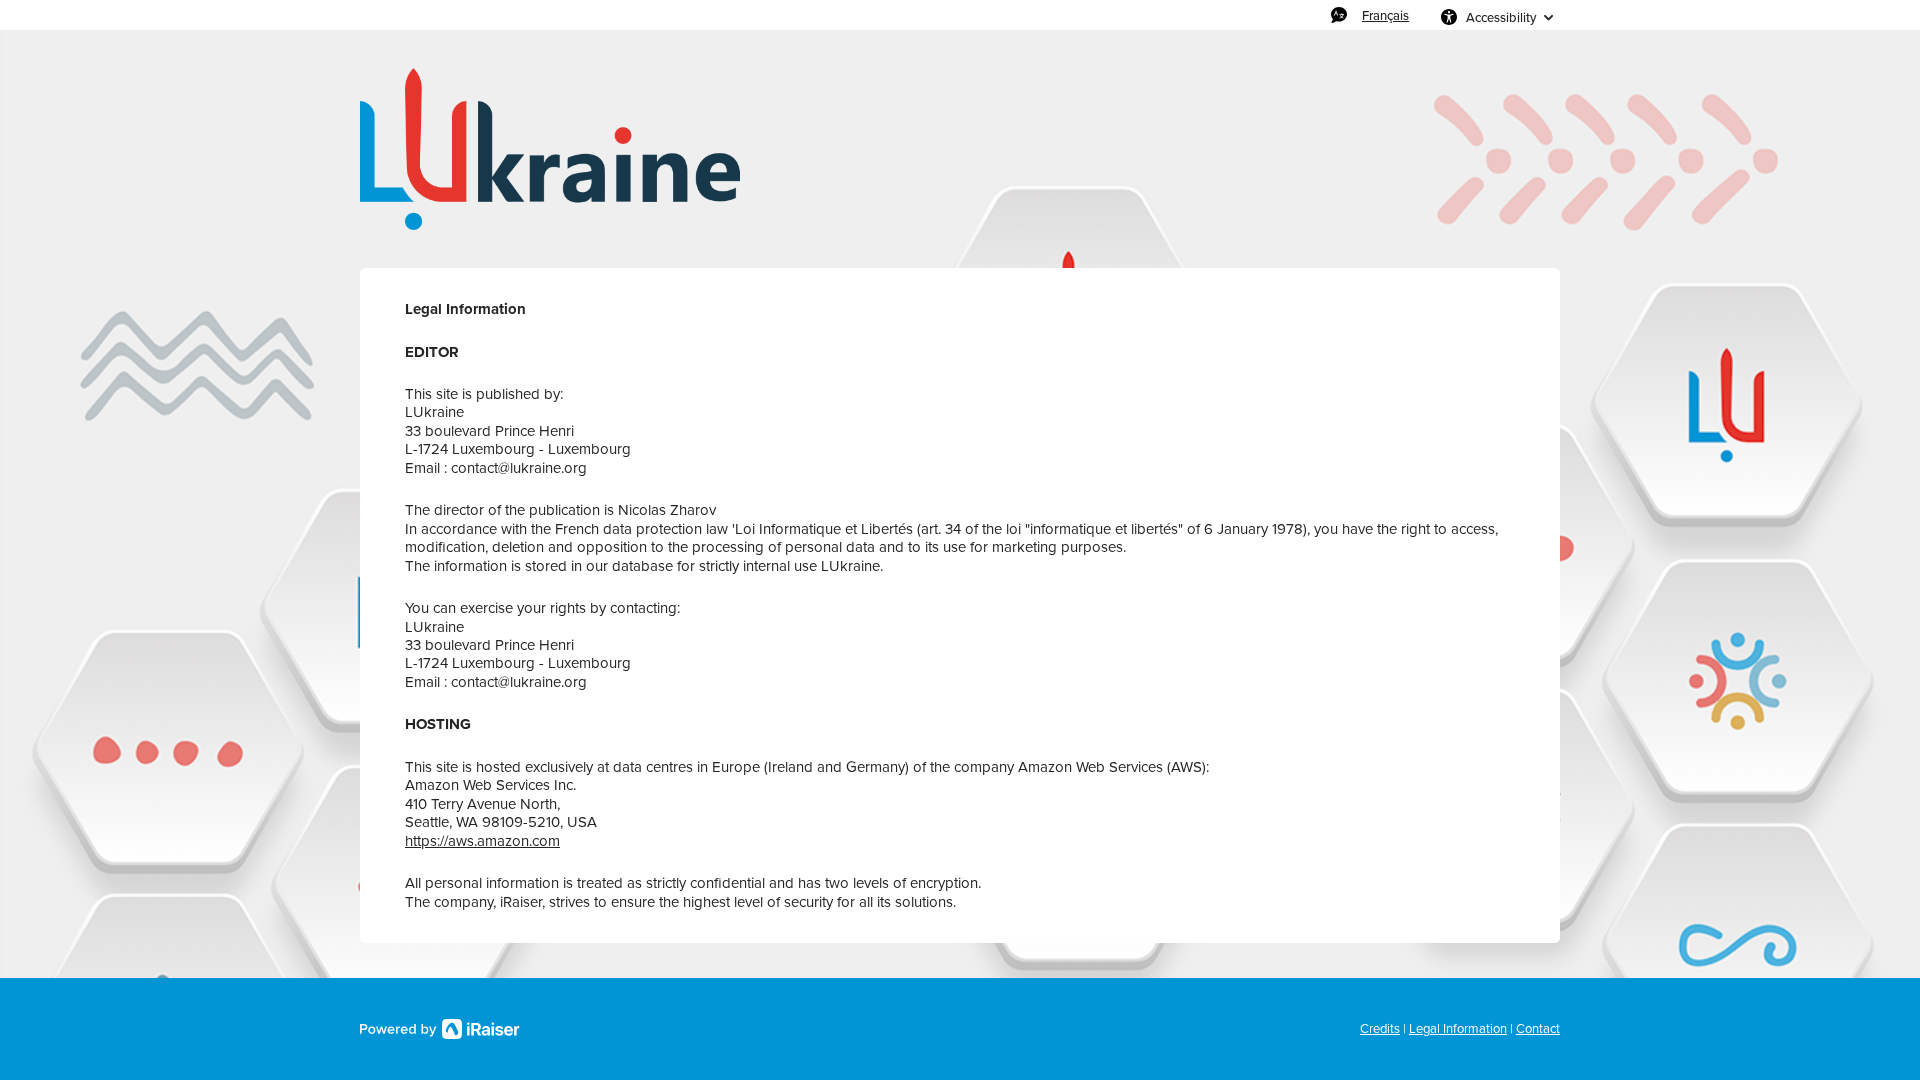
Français (1385, 15)
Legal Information (1458, 1028)
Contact (1538, 1028)
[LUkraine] (550, 149)
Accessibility (1501, 17)
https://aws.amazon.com (482, 841)
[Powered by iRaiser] (440, 1029)
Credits (1380, 1028)
